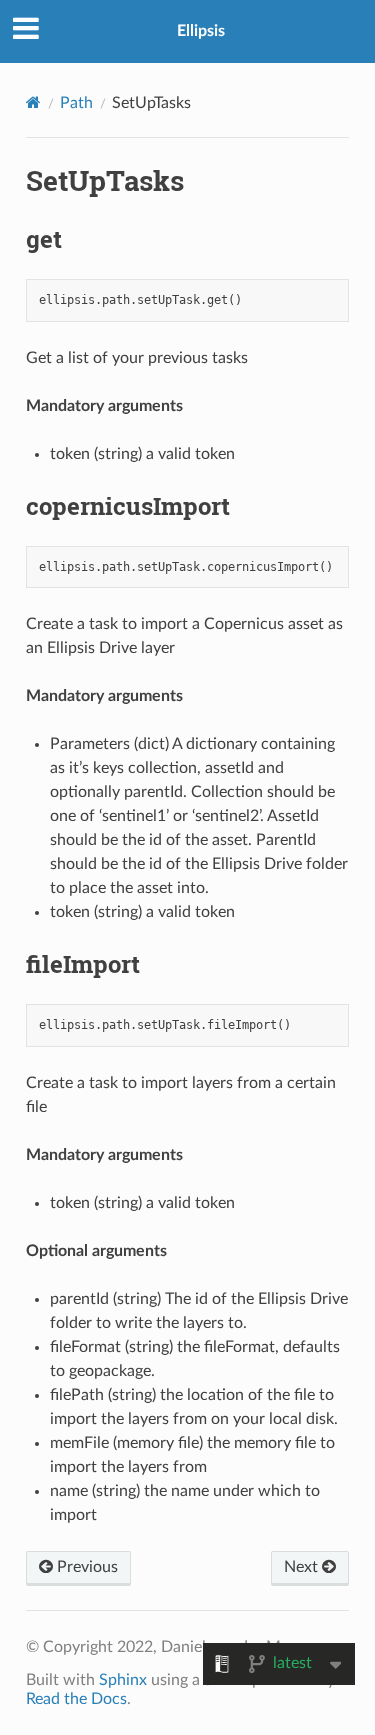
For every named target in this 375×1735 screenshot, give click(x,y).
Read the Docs (76, 1699)
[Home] (33, 102)
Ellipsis (201, 31)
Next (303, 1567)
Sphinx (123, 1680)
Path (76, 103)
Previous (85, 1567)
